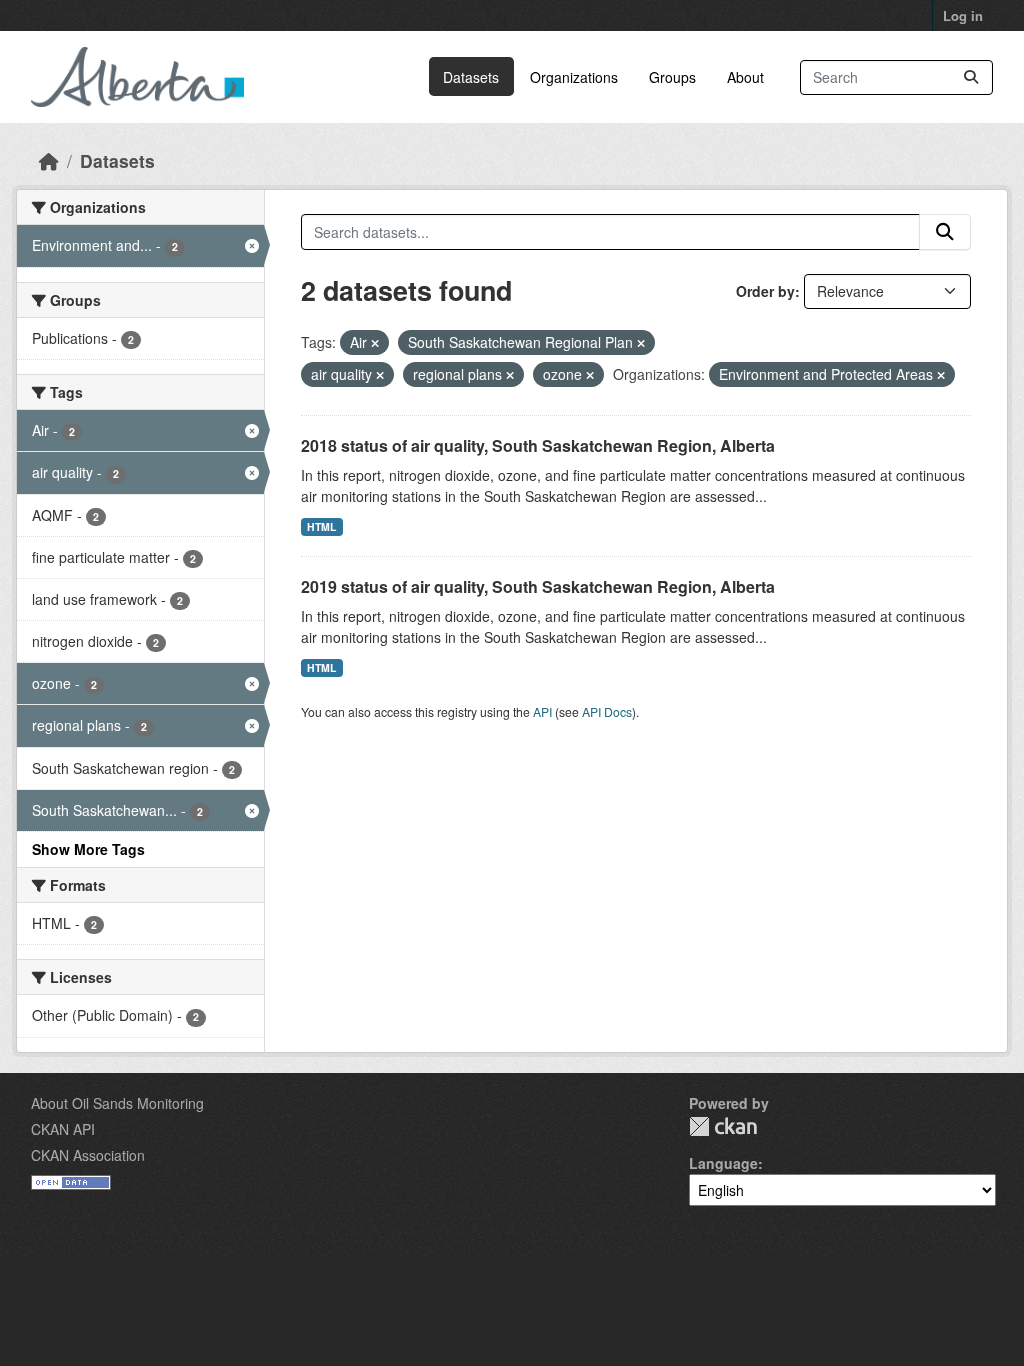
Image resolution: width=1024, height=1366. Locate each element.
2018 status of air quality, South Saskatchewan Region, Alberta (538, 445)
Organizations (574, 77)
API (542, 711)
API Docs (607, 711)
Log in (963, 15)
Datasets (471, 77)
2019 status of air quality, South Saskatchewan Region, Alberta (538, 586)
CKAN (723, 1126)
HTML (321, 526)
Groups (672, 77)
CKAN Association (88, 1155)
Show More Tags (88, 849)
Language (723, 1163)
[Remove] (375, 343)
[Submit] (971, 77)
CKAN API (63, 1129)
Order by (765, 291)
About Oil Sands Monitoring (117, 1103)
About (745, 77)
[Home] (49, 160)
